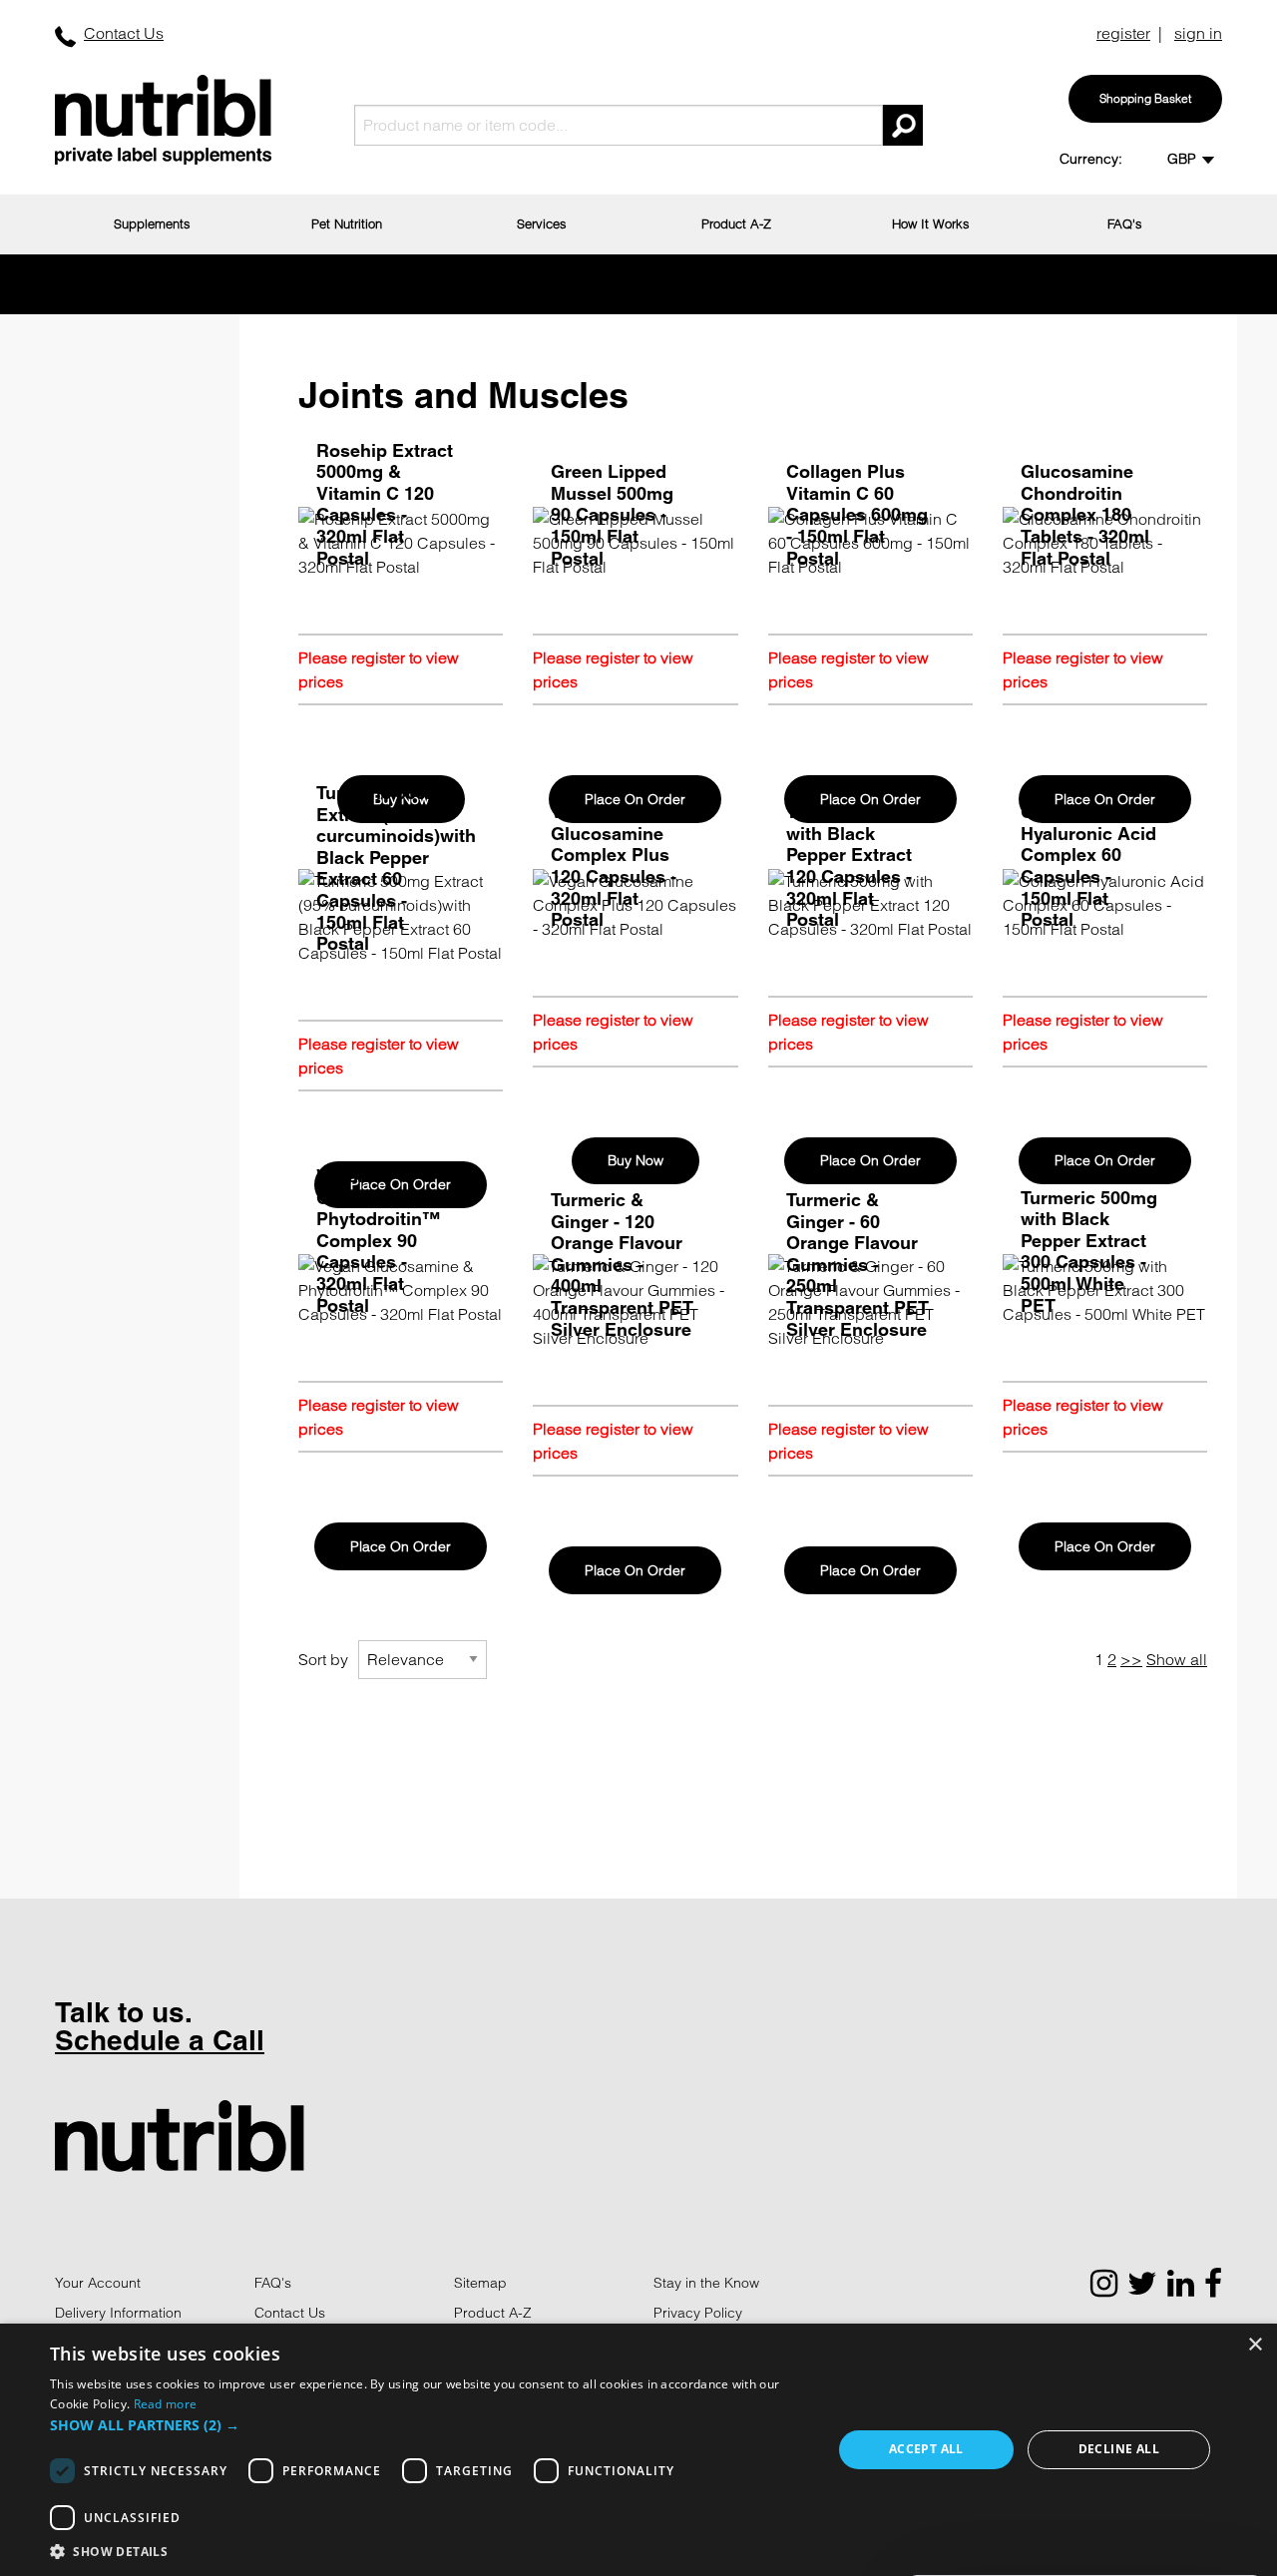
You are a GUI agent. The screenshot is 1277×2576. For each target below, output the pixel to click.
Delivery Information (118, 2313)
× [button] (1255, 2345)
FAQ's (1125, 223)
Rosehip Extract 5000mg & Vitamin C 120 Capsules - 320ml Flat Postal (385, 504)
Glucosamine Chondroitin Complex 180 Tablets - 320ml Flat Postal (1085, 514)
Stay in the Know (706, 2283)
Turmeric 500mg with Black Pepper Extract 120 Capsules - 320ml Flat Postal (854, 865)
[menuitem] (152, 224)
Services (542, 223)
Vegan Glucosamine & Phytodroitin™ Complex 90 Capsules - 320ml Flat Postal (382, 1241)
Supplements (152, 223)
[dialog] (638, 2450)
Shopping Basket (1145, 98)
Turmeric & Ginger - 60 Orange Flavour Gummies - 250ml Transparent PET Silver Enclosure (857, 1265)
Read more (166, 2404)
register (1123, 33)
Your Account (98, 2283)
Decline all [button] (1119, 2449)
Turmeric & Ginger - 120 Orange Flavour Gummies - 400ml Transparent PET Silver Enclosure (622, 1265)
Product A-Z (736, 223)
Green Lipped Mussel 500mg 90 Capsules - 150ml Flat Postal (612, 514)
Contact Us (124, 33)
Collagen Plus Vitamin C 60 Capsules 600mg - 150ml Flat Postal (857, 514)
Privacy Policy (698, 2313)
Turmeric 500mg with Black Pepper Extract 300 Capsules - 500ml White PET (1089, 1252)
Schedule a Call (160, 2040)
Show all (1177, 1659)
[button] (429, 2425)
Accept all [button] (926, 2449)
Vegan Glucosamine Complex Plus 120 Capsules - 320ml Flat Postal (614, 865)
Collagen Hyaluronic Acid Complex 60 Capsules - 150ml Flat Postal (1088, 865)
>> (1131, 1659)
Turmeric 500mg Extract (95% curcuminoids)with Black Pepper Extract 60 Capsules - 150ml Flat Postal (396, 868)
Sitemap (480, 2283)
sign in (1198, 33)
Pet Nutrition (347, 223)
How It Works (931, 223)
